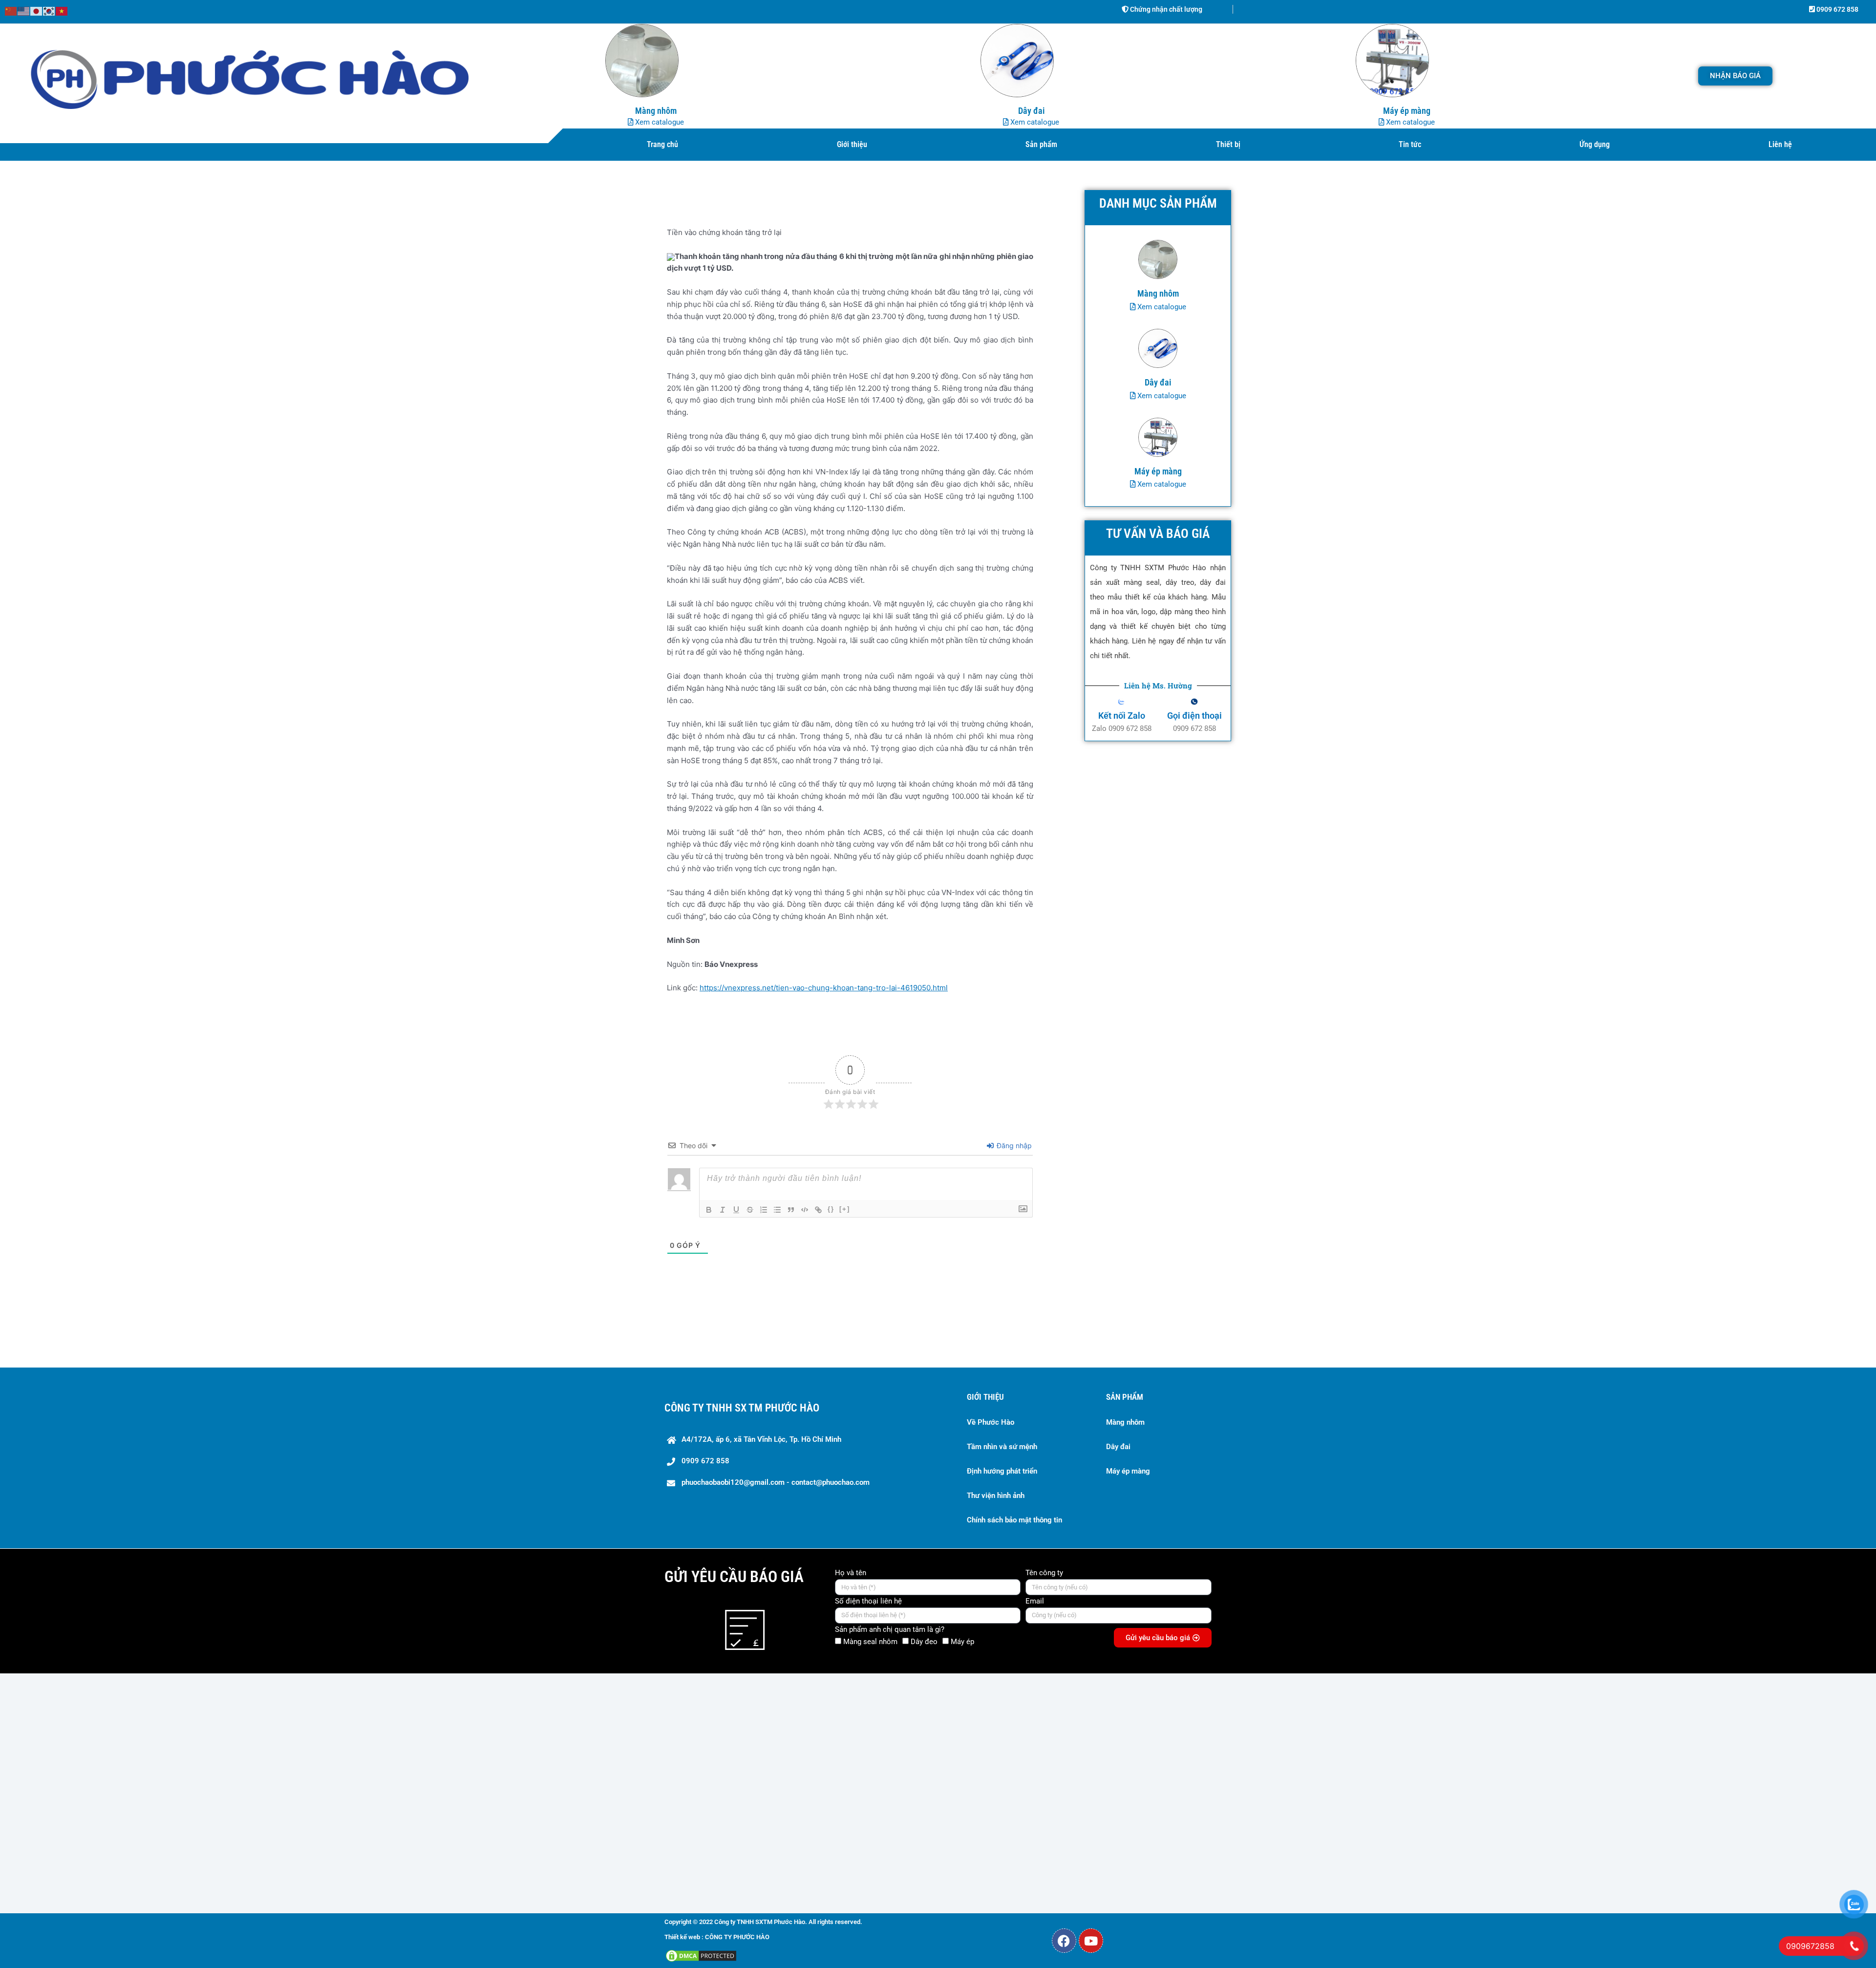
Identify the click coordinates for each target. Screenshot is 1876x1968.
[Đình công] (750, 1210)
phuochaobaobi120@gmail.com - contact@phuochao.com (776, 1482)
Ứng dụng (1595, 144)
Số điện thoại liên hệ (868, 1601)
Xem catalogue (659, 122)
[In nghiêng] (723, 1210)
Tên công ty (1044, 1573)
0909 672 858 (1837, 9)
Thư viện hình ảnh (996, 1496)
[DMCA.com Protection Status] (701, 1955)
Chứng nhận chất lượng (1165, 9)
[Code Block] (805, 1210)
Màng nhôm (1125, 1422)
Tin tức (1410, 144)
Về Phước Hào (991, 1422)
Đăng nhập (1013, 1145)
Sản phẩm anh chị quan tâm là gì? (890, 1629)
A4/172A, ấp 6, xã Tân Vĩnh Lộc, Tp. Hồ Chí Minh (761, 1439)
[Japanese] (37, 11)
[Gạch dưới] (736, 1210)
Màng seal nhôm (870, 1642)
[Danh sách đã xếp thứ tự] (764, 1210)
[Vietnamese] (62, 11)
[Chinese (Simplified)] (11, 11)
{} (831, 1209)
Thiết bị (1228, 144)
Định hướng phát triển (1002, 1471)
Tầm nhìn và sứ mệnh (1002, 1447)
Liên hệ (1780, 144)
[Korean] (49, 11)
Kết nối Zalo (1122, 716)
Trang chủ (662, 144)
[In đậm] (709, 1210)
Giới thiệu (852, 144)
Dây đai (1118, 1447)
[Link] (818, 1210)
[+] (845, 1209)
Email (1035, 1601)
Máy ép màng (1128, 1471)
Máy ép (962, 1642)
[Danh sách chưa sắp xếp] (777, 1210)
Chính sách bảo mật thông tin (1014, 1520)
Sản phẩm (1041, 144)
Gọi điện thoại (1194, 716)
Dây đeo (924, 1642)
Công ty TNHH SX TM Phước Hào (742, 1408)
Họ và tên (851, 1573)
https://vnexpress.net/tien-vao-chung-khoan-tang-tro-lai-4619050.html (824, 988)
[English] (24, 11)
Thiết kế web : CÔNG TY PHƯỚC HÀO (717, 1937)
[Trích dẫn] (791, 1210)
